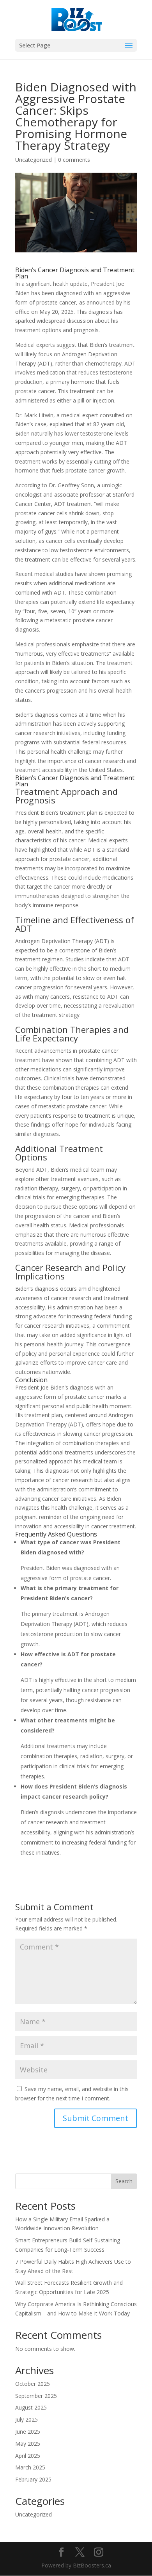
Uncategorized (34, 160)
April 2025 (28, 2456)
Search (124, 2181)
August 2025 (31, 2407)
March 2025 (30, 2467)
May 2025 (28, 2444)
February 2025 (33, 2479)
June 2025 (28, 2432)
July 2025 (27, 2419)
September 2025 (36, 2396)
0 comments (74, 160)
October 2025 (33, 2384)
